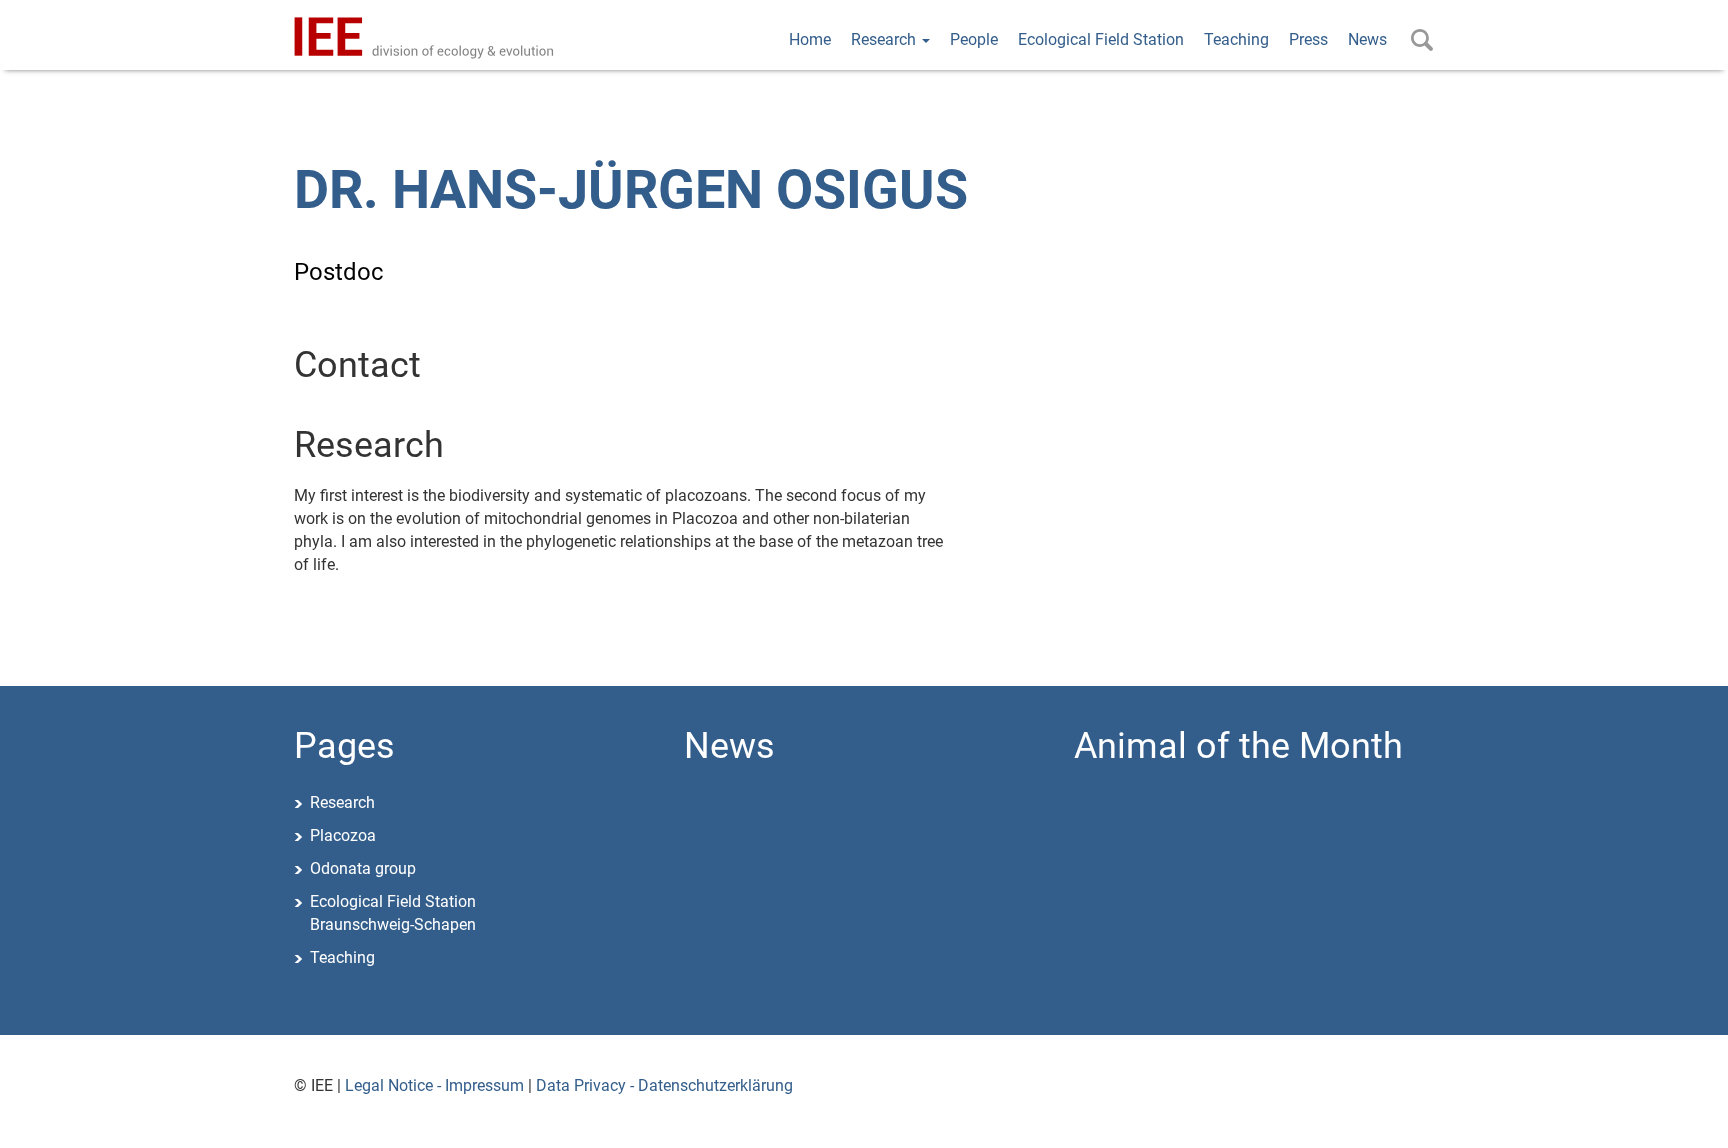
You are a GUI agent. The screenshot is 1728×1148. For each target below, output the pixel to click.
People (974, 39)
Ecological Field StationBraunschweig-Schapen (393, 913)
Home (810, 39)
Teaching (1236, 39)
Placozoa (343, 835)
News (1367, 39)
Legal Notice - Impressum (434, 1085)
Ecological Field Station (1101, 39)
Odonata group (363, 868)
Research (885, 39)
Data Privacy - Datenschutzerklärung (664, 1085)
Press (1308, 39)
